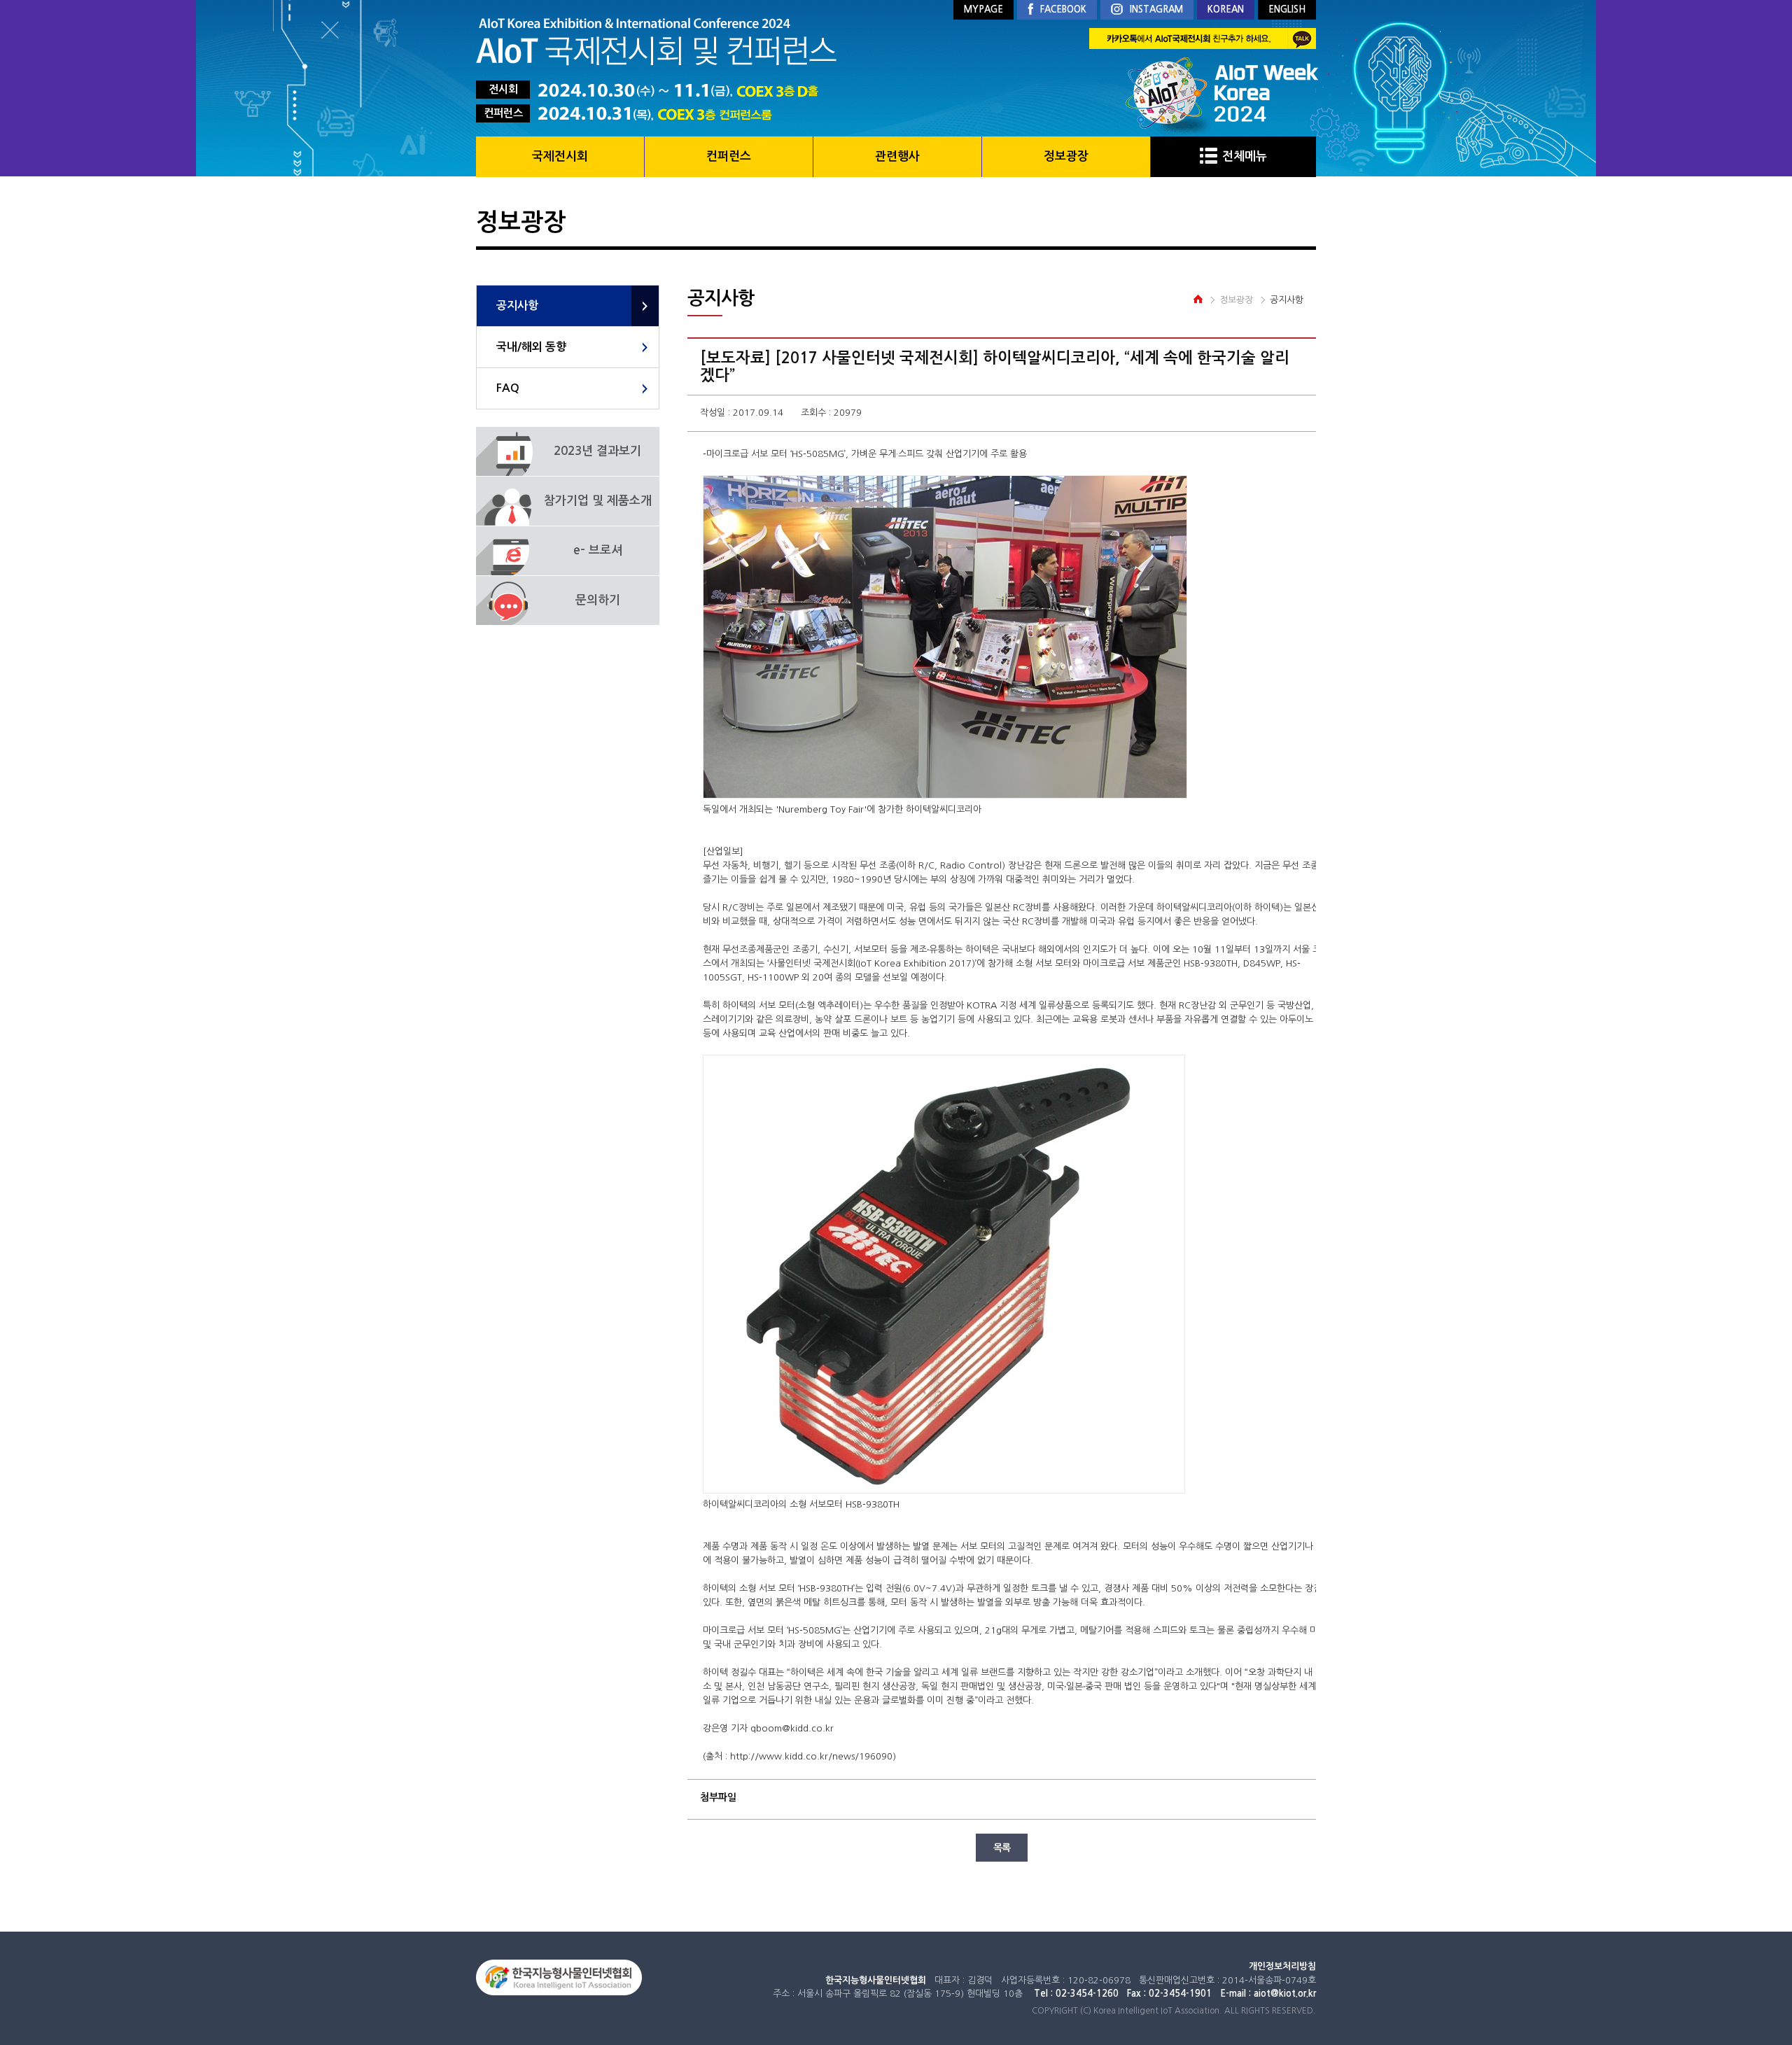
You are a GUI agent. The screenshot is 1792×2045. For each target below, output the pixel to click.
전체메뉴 (1245, 156)
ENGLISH (1287, 9)
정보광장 (1066, 156)
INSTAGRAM (1156, 9)
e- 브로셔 (598, 550)
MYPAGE (983, 9)
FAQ (508, 388)
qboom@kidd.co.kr (792, 1728)
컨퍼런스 (729, 156)
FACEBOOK (1063, 9)
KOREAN (1226, 9)
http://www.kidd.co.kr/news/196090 (811, 1756)
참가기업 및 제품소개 (598, 501)
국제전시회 (560, 156)
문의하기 (598, 600)
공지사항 (517, 305)
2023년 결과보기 (597, 451)
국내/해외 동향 (531, 347)
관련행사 (897, 156)
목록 (1002, 1848)
